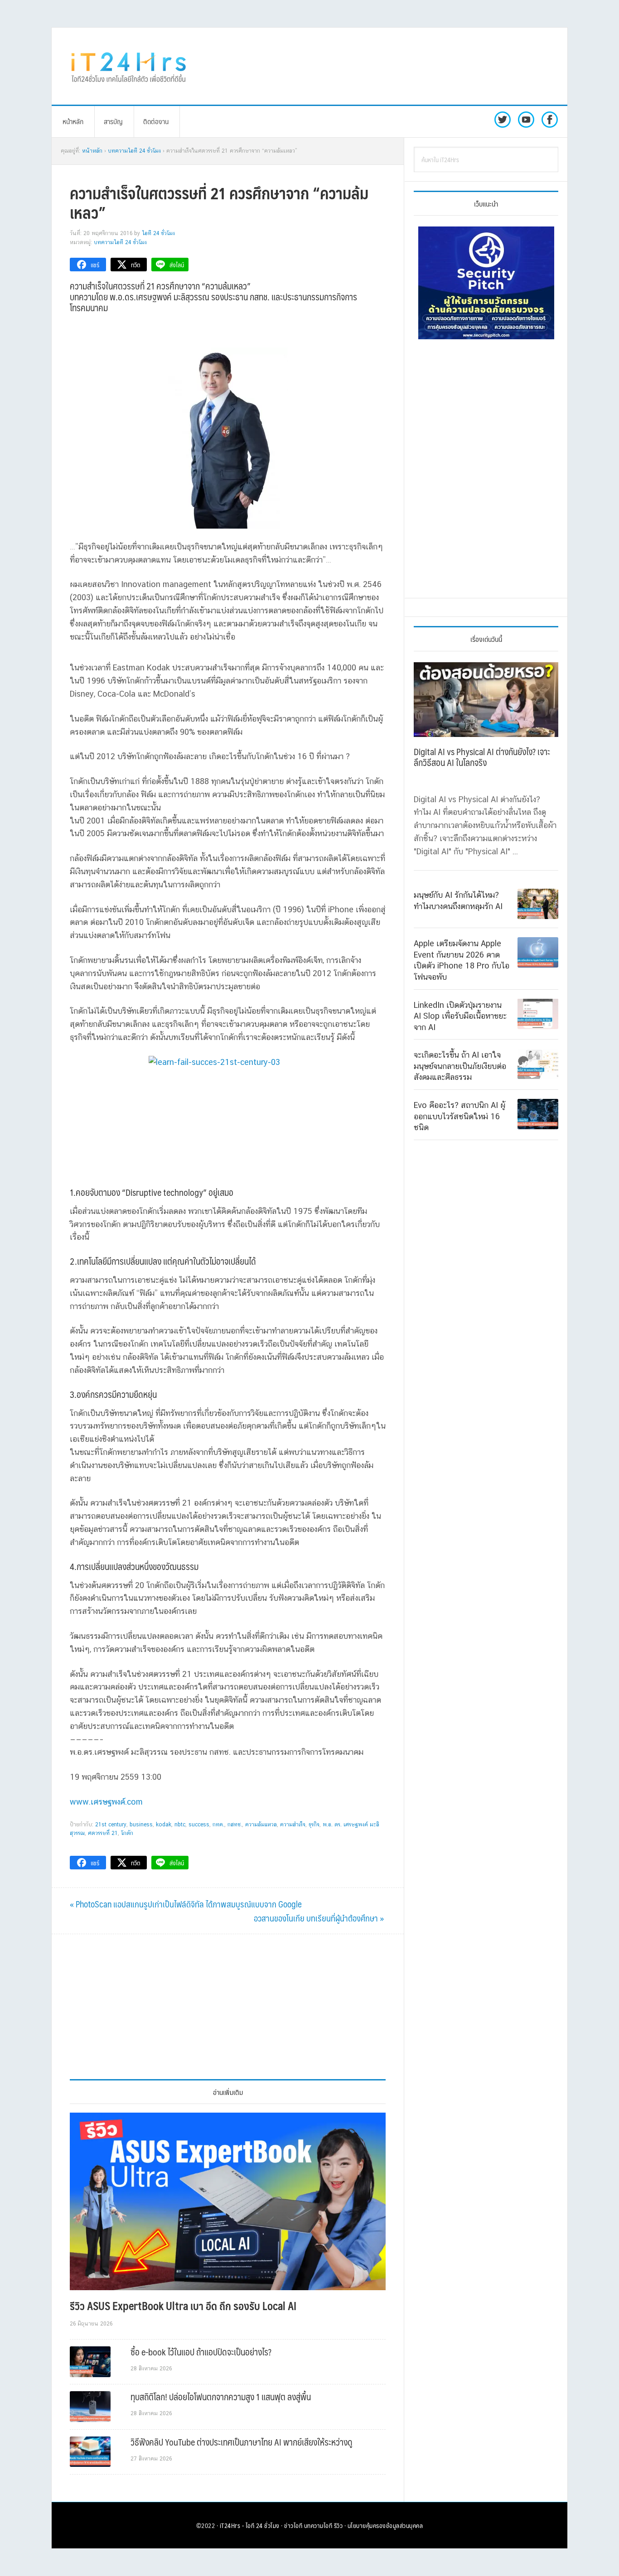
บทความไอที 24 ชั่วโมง (120, 242)
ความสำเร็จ (293, 1825)
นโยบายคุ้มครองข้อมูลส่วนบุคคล (385, 2525)
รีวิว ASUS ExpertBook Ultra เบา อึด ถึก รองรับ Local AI (183, 2306)
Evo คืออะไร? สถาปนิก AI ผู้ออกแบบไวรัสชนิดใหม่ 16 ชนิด (459, 1116)
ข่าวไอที (293, 2525)
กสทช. (235, 1825)
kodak (164, 1825)
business (141, 1825)
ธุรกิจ (314, 1825)
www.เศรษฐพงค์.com (106, 1802)
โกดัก (127, 1833)
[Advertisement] (384, 66)
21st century (111, 1825)
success (199, 1825)
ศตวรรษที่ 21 (103, 1833)
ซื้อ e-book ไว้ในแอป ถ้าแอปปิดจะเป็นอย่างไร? (201, 2352)
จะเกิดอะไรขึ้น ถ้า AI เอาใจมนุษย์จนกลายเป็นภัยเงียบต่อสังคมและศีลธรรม (460, 1066)
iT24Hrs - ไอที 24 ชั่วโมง (250, 2525)
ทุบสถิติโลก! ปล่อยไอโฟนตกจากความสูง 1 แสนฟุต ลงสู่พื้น (221, 2397)
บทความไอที (318, 2525)
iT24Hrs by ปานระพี (129, 66)
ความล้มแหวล (261, 1825)
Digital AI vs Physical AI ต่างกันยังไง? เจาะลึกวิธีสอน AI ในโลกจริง (482, 757)
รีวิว (339, 2525)
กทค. (218, 1825)
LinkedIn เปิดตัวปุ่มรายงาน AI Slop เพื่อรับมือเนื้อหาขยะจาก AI (460, 1016)
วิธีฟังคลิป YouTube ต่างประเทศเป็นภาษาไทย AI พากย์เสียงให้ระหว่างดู (242, 2442)
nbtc (180, 1825)
